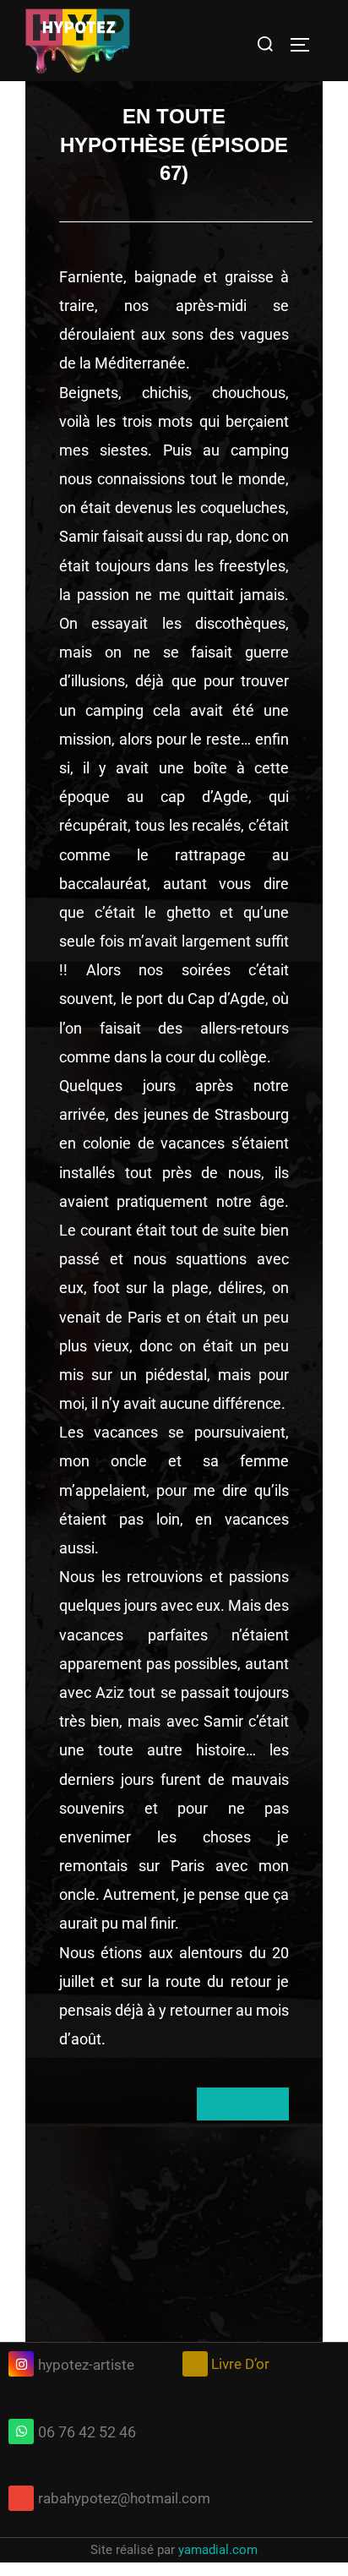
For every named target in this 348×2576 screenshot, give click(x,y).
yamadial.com (218, 2550)
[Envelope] (21, 2498)
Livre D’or (240, 2364)
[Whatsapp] (21, 2431)
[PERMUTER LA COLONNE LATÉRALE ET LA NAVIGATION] (306, 45)
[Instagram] (21, 2364)
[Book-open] (195, 2364)
